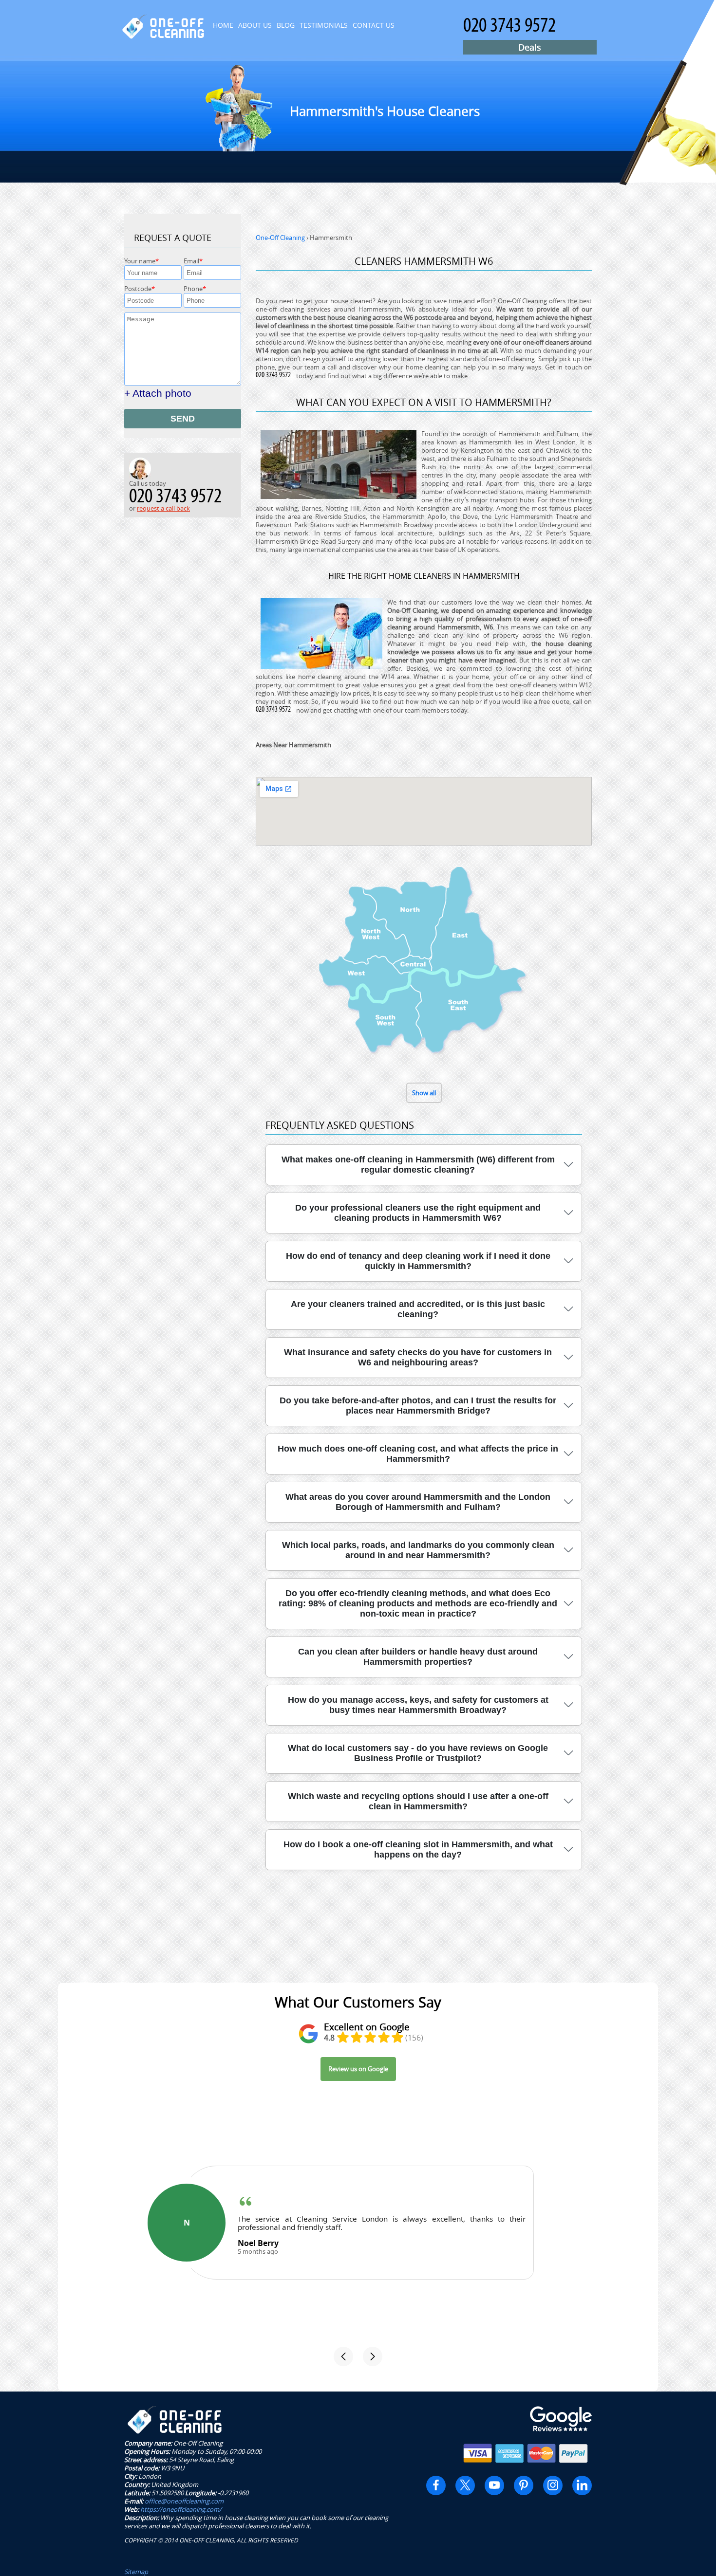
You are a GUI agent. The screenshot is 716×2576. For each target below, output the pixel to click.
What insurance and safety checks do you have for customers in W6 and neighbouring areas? (418, 1357)
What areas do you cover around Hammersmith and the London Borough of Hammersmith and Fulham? (418, 1502)
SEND (183, 419)
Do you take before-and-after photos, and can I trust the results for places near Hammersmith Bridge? (418, 1406)
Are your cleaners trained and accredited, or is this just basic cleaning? (418, 1309)
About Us (255, 25)
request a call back (163, 508)
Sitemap (136, 2572)
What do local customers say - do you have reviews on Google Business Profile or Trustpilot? (418, 1753)
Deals (530, 47)
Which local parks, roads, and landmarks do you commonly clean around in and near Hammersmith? (418, 1550)
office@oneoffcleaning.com (184, 2501)
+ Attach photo (158, 393)
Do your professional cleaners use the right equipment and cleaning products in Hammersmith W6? (418, 1213)
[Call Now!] (275, 376)
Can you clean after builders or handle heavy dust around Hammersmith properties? (418, 1657)
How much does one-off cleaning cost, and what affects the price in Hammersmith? (418, 1454)
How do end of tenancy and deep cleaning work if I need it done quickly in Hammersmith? (418, 1261)
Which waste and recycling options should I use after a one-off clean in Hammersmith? (418, 1801)
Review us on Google (358, 2069)
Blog (286, 25)
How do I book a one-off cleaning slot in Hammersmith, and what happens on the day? (418, 1849)
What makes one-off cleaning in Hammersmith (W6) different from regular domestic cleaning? (418, 1165)
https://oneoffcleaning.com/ (181, 2509)
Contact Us (374, 25)
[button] (343, 2356)
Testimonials (324, 25)
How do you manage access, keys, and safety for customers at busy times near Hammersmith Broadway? (418, 1705)
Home (223, 25)
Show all (424, 1093)
